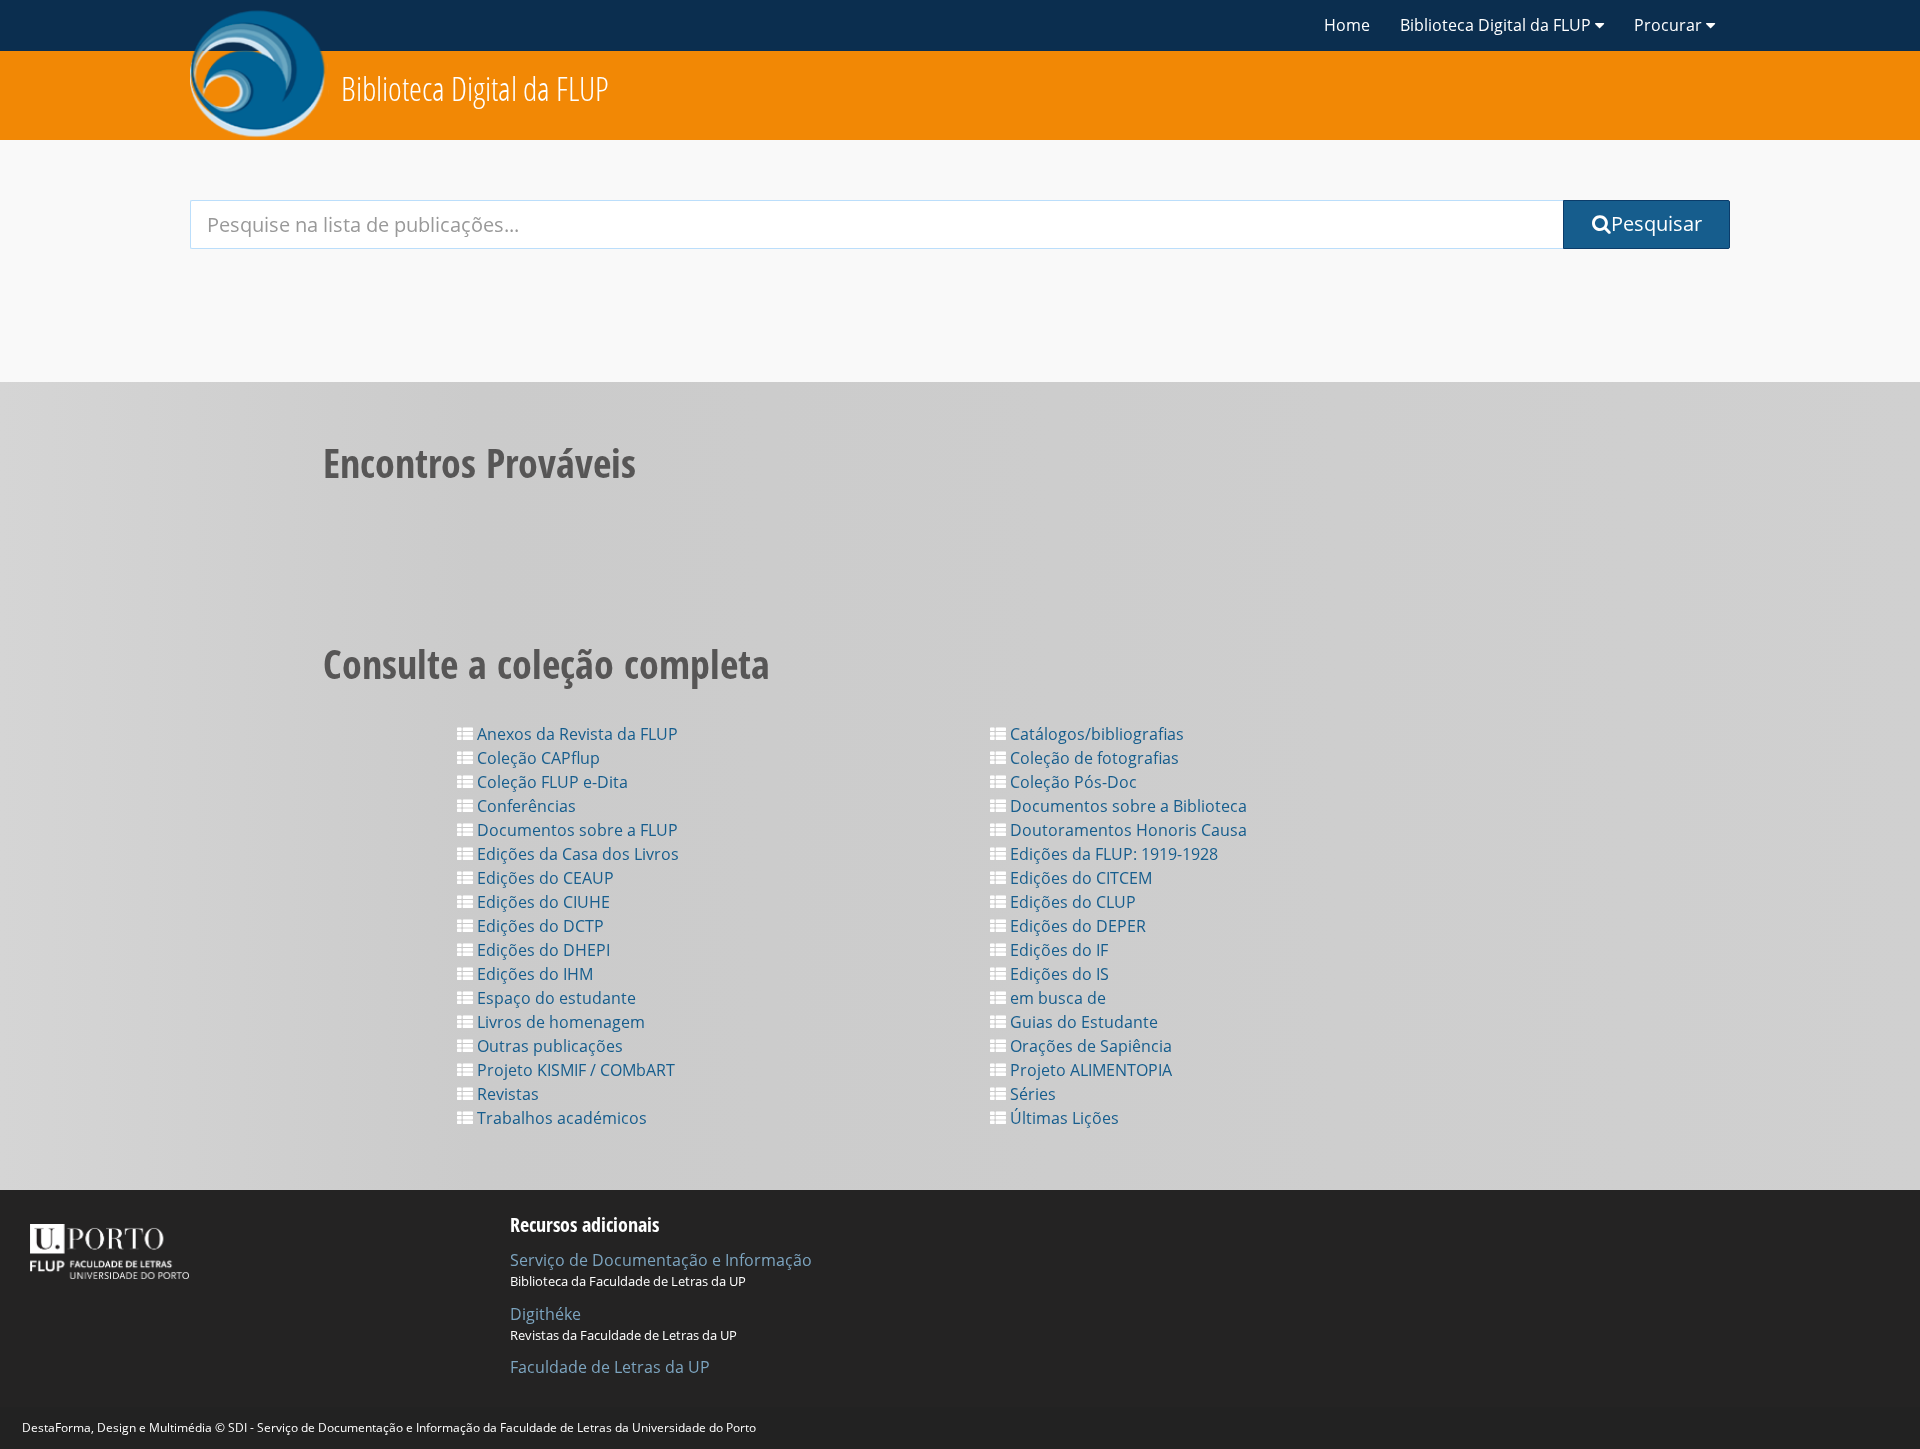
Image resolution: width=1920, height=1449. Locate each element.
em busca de (1056, 998)
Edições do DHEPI (541, 950)
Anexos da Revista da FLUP (575, 734)
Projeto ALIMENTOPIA (1089, 1070)
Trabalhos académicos (560, 1118)
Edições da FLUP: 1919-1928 (1112, 854)
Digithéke (545, 1314)
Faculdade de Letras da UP (610, 1367)
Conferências (524, 806)
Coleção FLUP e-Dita (550, 782)
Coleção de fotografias (1092, 758)
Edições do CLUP (1071, 902)
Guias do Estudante (1082, 1022)
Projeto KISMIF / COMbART (574, 1070)
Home (1347, 25)
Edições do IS (1057, 974)
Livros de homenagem (559, 1022)
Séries (1031, 1094)
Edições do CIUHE (541, 902)
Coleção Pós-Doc (1071, 782)
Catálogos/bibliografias (1095, 734)
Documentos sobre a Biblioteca (1126, 806)
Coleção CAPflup (536, 758)
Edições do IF (1057, 950)
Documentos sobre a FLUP (575, 830)
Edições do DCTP (538, 926)
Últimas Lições (1062, 1118)
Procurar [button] (1670, 25)
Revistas (506, 1094)
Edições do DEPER (1076, 926)
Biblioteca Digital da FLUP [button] (1497, 25)
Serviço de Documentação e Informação (661, 1260)
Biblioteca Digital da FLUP (475, 88)
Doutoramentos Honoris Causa (1126, 830)
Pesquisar (1656, 223)
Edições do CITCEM (1079, 878)
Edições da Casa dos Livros (576, 854)
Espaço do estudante (554, 998)
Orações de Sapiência (1089, 1046)
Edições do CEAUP (543, 878)
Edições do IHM (533, 974)
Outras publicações (548, 1046)
